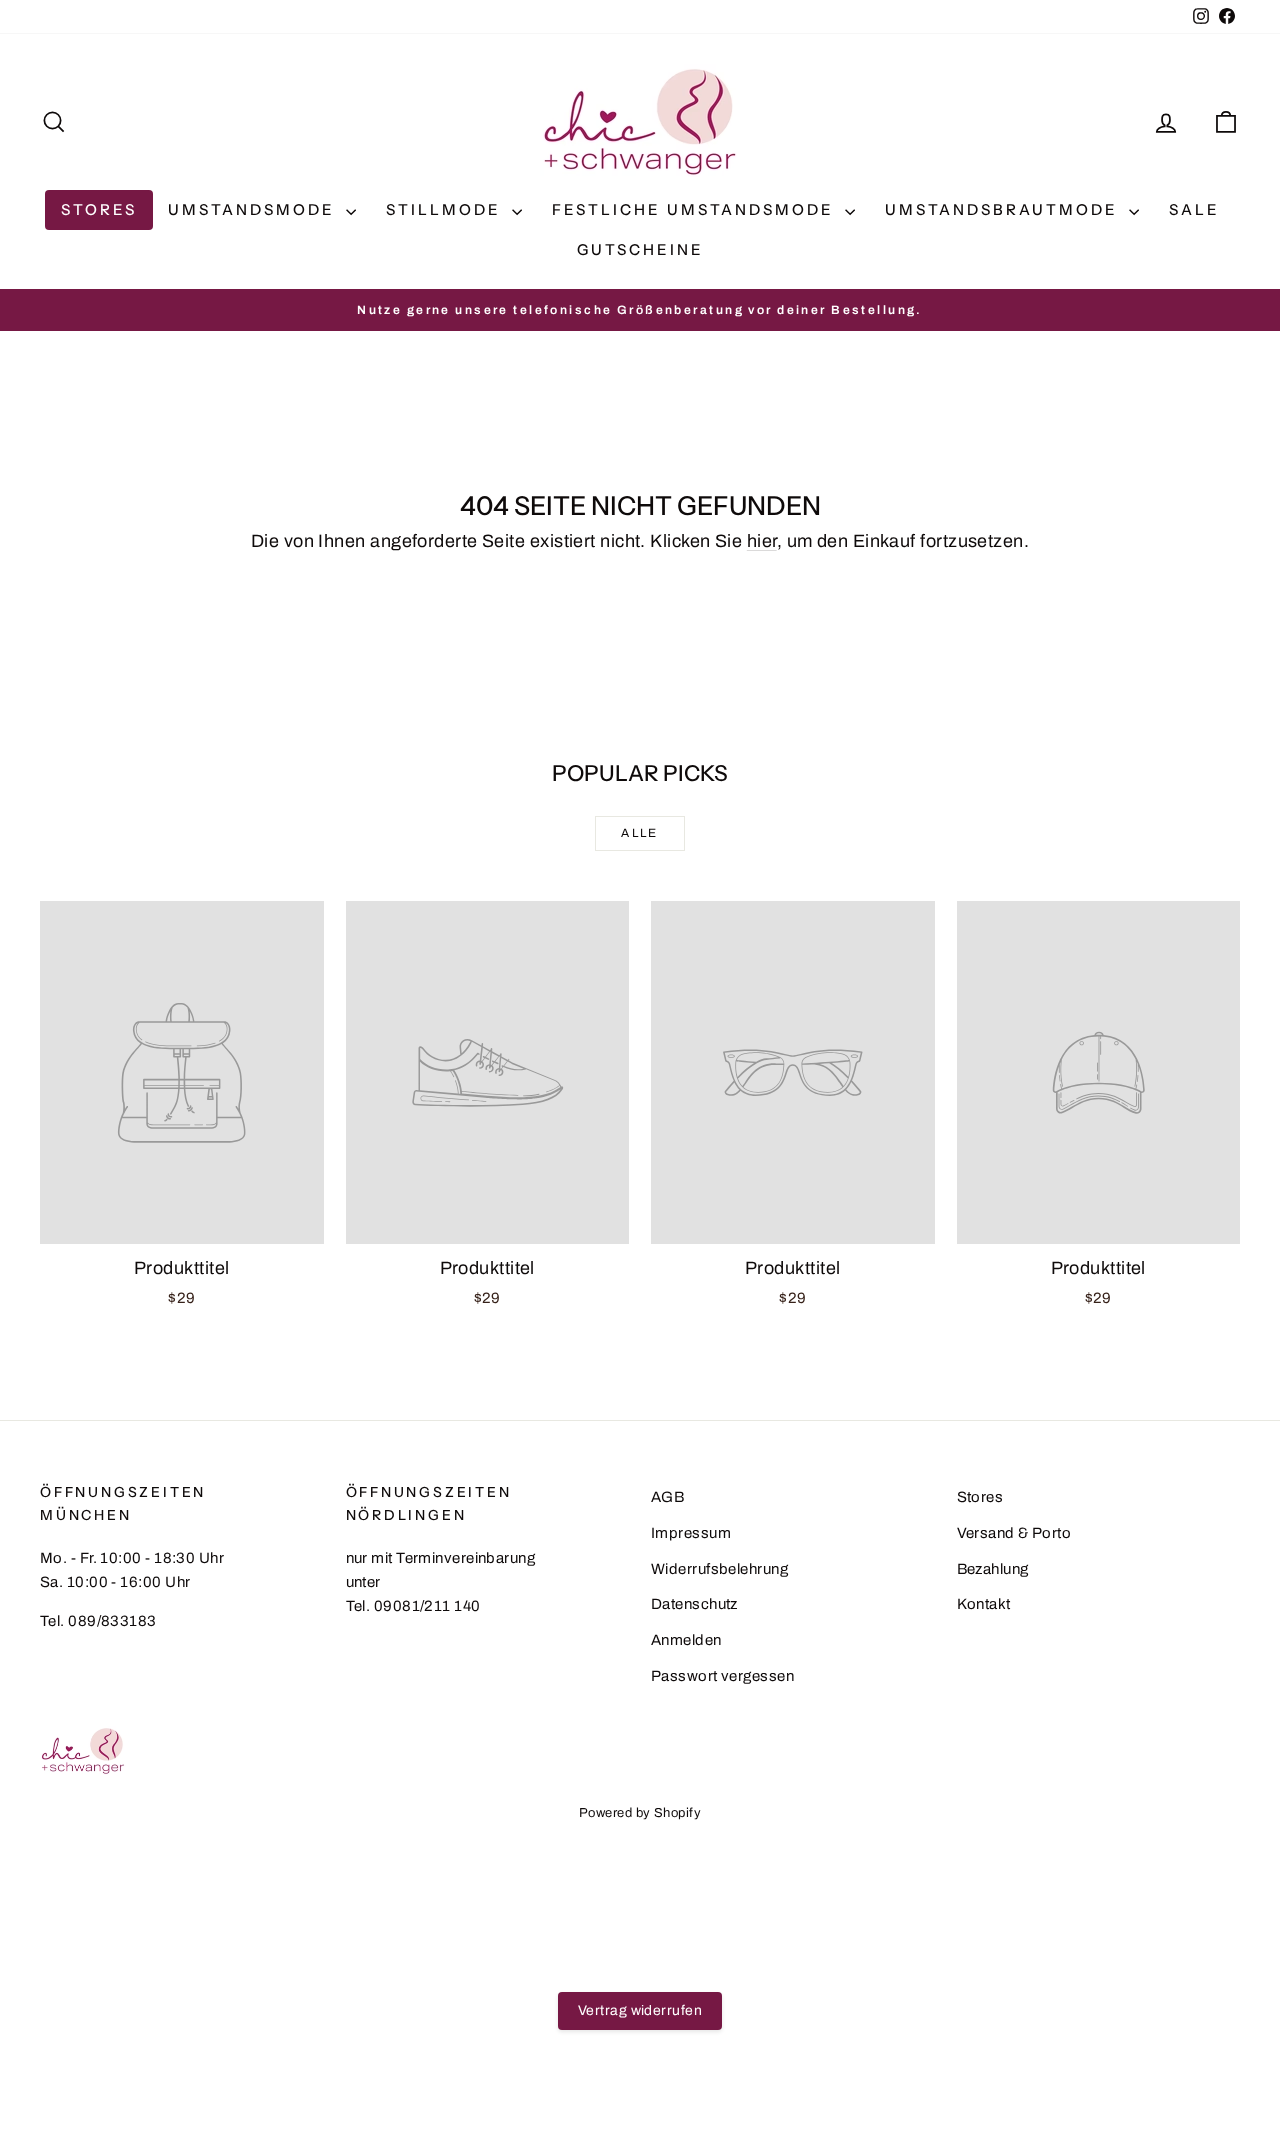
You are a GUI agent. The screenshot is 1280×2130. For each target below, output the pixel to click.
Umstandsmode (254, 209)
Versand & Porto (1014, 1533)
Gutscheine (640, 249)
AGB (667, 1497)
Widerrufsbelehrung (719, 1569)
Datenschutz (694, 1604)
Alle (640, 833)
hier (762, 541)
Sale (1194, 209)
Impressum (691, 1533)
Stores (99, 209)
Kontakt (984, 1604)
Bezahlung (993, 1569)
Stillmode (446, 209)
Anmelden (686, 1640)
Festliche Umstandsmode (696, 209)
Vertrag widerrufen (640, 2010)
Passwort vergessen (722, 1676)
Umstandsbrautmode (1004, 209)
